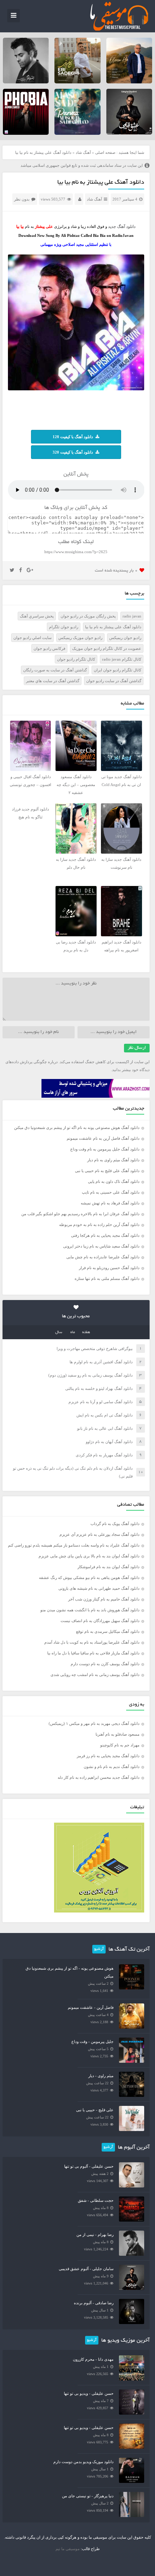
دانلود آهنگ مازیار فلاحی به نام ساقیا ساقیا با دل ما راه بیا (93, 1653)
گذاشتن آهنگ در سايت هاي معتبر (53, 681)
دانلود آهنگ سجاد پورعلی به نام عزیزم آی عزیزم (99, 1534)
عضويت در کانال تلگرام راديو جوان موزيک (107, 648)
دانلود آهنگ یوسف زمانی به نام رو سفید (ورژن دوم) (90, 1375)
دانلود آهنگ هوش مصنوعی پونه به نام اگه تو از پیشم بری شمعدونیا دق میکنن (77, 1128)
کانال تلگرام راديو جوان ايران (118, 670)
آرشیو (99, 1949)
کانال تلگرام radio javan (122, 659)
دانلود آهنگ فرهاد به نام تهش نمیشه (110, 1203)
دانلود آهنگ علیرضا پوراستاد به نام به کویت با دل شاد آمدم (92, 1642)
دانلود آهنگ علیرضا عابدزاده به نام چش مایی (103, 1257)
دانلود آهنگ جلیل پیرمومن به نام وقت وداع (105, 1149)
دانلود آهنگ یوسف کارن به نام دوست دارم (105, 1664)
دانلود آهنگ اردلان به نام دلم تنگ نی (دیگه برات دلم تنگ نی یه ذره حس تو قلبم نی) (73, 1472)
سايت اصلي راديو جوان (32, 638)
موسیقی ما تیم (68, 2549)
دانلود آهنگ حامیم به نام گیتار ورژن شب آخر (104, 1599)
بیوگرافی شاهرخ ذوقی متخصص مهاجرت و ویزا (95, 1349)
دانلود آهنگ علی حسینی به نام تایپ (111, 1192)
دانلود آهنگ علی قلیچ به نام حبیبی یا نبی (107, 1171)
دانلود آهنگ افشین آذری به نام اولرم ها (101, 1362)
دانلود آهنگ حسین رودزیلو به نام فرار (109, 1268)
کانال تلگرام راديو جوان (76, 659)
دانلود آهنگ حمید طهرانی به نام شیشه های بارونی (99, 1588)
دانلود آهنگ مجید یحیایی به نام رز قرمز (108, 1756)
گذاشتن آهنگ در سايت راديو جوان (114, 681)
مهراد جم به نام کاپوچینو (120, 1745)
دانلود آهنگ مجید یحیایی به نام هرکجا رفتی (105, 1235)
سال (59, 1332)
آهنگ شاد (83, 152)
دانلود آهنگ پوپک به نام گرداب (115, 1524)
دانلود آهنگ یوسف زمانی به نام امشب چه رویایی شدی (95, 1675)
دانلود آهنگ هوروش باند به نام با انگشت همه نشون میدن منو (90, 1610)
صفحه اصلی (105, 152)
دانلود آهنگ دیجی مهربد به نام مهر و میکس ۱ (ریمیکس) (94, 1723)
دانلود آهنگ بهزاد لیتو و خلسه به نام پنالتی (99, 1388)
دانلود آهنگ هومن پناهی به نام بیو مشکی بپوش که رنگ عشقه (89, 1578)
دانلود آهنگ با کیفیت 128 (73, 437)
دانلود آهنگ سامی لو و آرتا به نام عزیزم (101, 1402)
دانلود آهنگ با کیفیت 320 (73, 452)
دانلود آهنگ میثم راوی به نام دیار (113, 1160)
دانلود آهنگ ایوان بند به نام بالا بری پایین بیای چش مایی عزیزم (89, 1556)
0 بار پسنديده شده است (116, 571)
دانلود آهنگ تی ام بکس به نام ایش (105, 1415)
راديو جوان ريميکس (125, 638)
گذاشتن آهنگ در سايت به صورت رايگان (55, 670)
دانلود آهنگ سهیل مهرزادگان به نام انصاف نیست (100, 1621)
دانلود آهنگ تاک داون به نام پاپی (114, 1181)
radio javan (132, 616)
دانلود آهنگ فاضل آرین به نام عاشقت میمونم (103, 1138)
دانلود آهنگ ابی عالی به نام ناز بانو (105, 1428)
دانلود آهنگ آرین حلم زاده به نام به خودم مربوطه (99, 1225)
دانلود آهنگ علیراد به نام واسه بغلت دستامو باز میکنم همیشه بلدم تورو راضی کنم (74, 1545)
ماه (73, 1332)
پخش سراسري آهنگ (37, 616)
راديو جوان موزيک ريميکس (80, 638)
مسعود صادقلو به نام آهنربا (118, 1734)
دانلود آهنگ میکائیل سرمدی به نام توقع (108, 1631)
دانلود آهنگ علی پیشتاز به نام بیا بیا (101, 183)
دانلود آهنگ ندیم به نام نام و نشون (112, 1767)
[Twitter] (12, 570)
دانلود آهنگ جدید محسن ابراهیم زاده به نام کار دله (99, 1777)
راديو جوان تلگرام (64, 627)
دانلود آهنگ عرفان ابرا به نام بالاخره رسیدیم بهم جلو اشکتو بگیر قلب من (80, 1214)
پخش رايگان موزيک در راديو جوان (88, 616)
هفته (86, 1332)
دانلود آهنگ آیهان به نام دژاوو (109, 1442)
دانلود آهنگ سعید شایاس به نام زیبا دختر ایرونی (101, 1246)
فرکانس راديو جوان (49, 648)
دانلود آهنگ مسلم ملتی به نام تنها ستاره (107, 1278)
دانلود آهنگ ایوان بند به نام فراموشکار (108, 1567)
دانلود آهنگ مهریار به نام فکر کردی (104, 1455)
